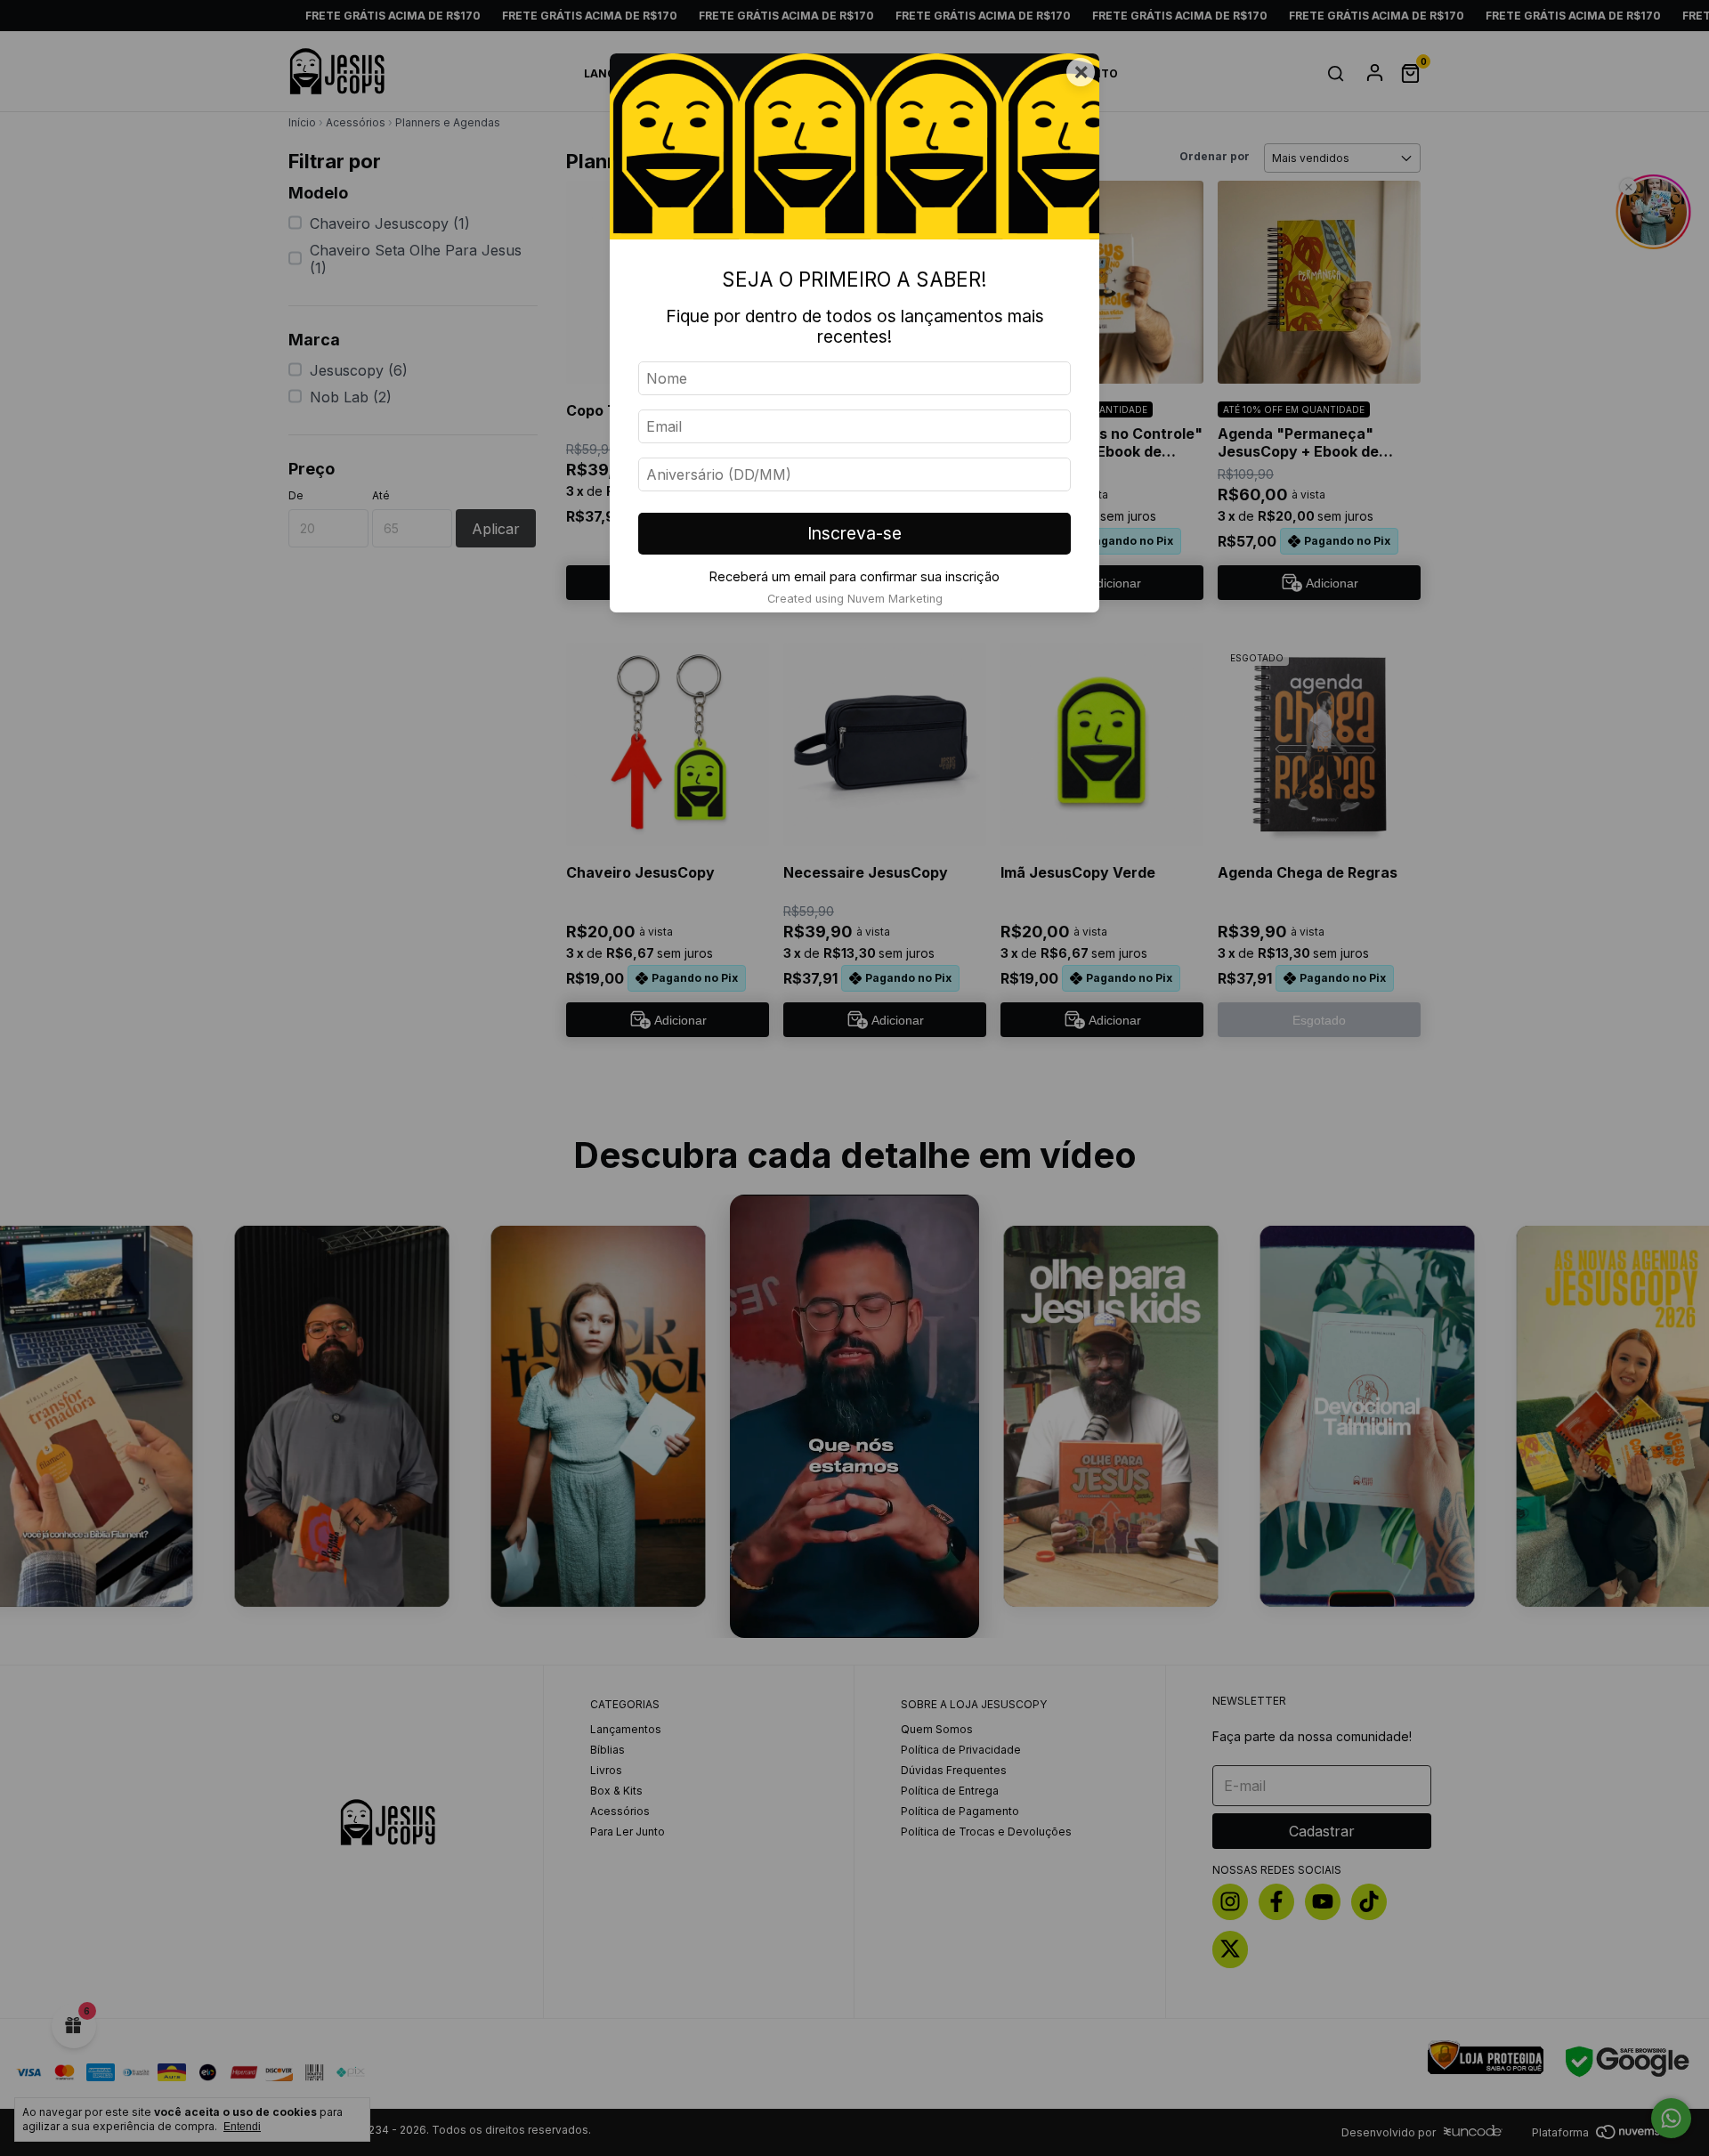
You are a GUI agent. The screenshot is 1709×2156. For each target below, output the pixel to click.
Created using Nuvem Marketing (855, 599)
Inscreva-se (854, 533)
